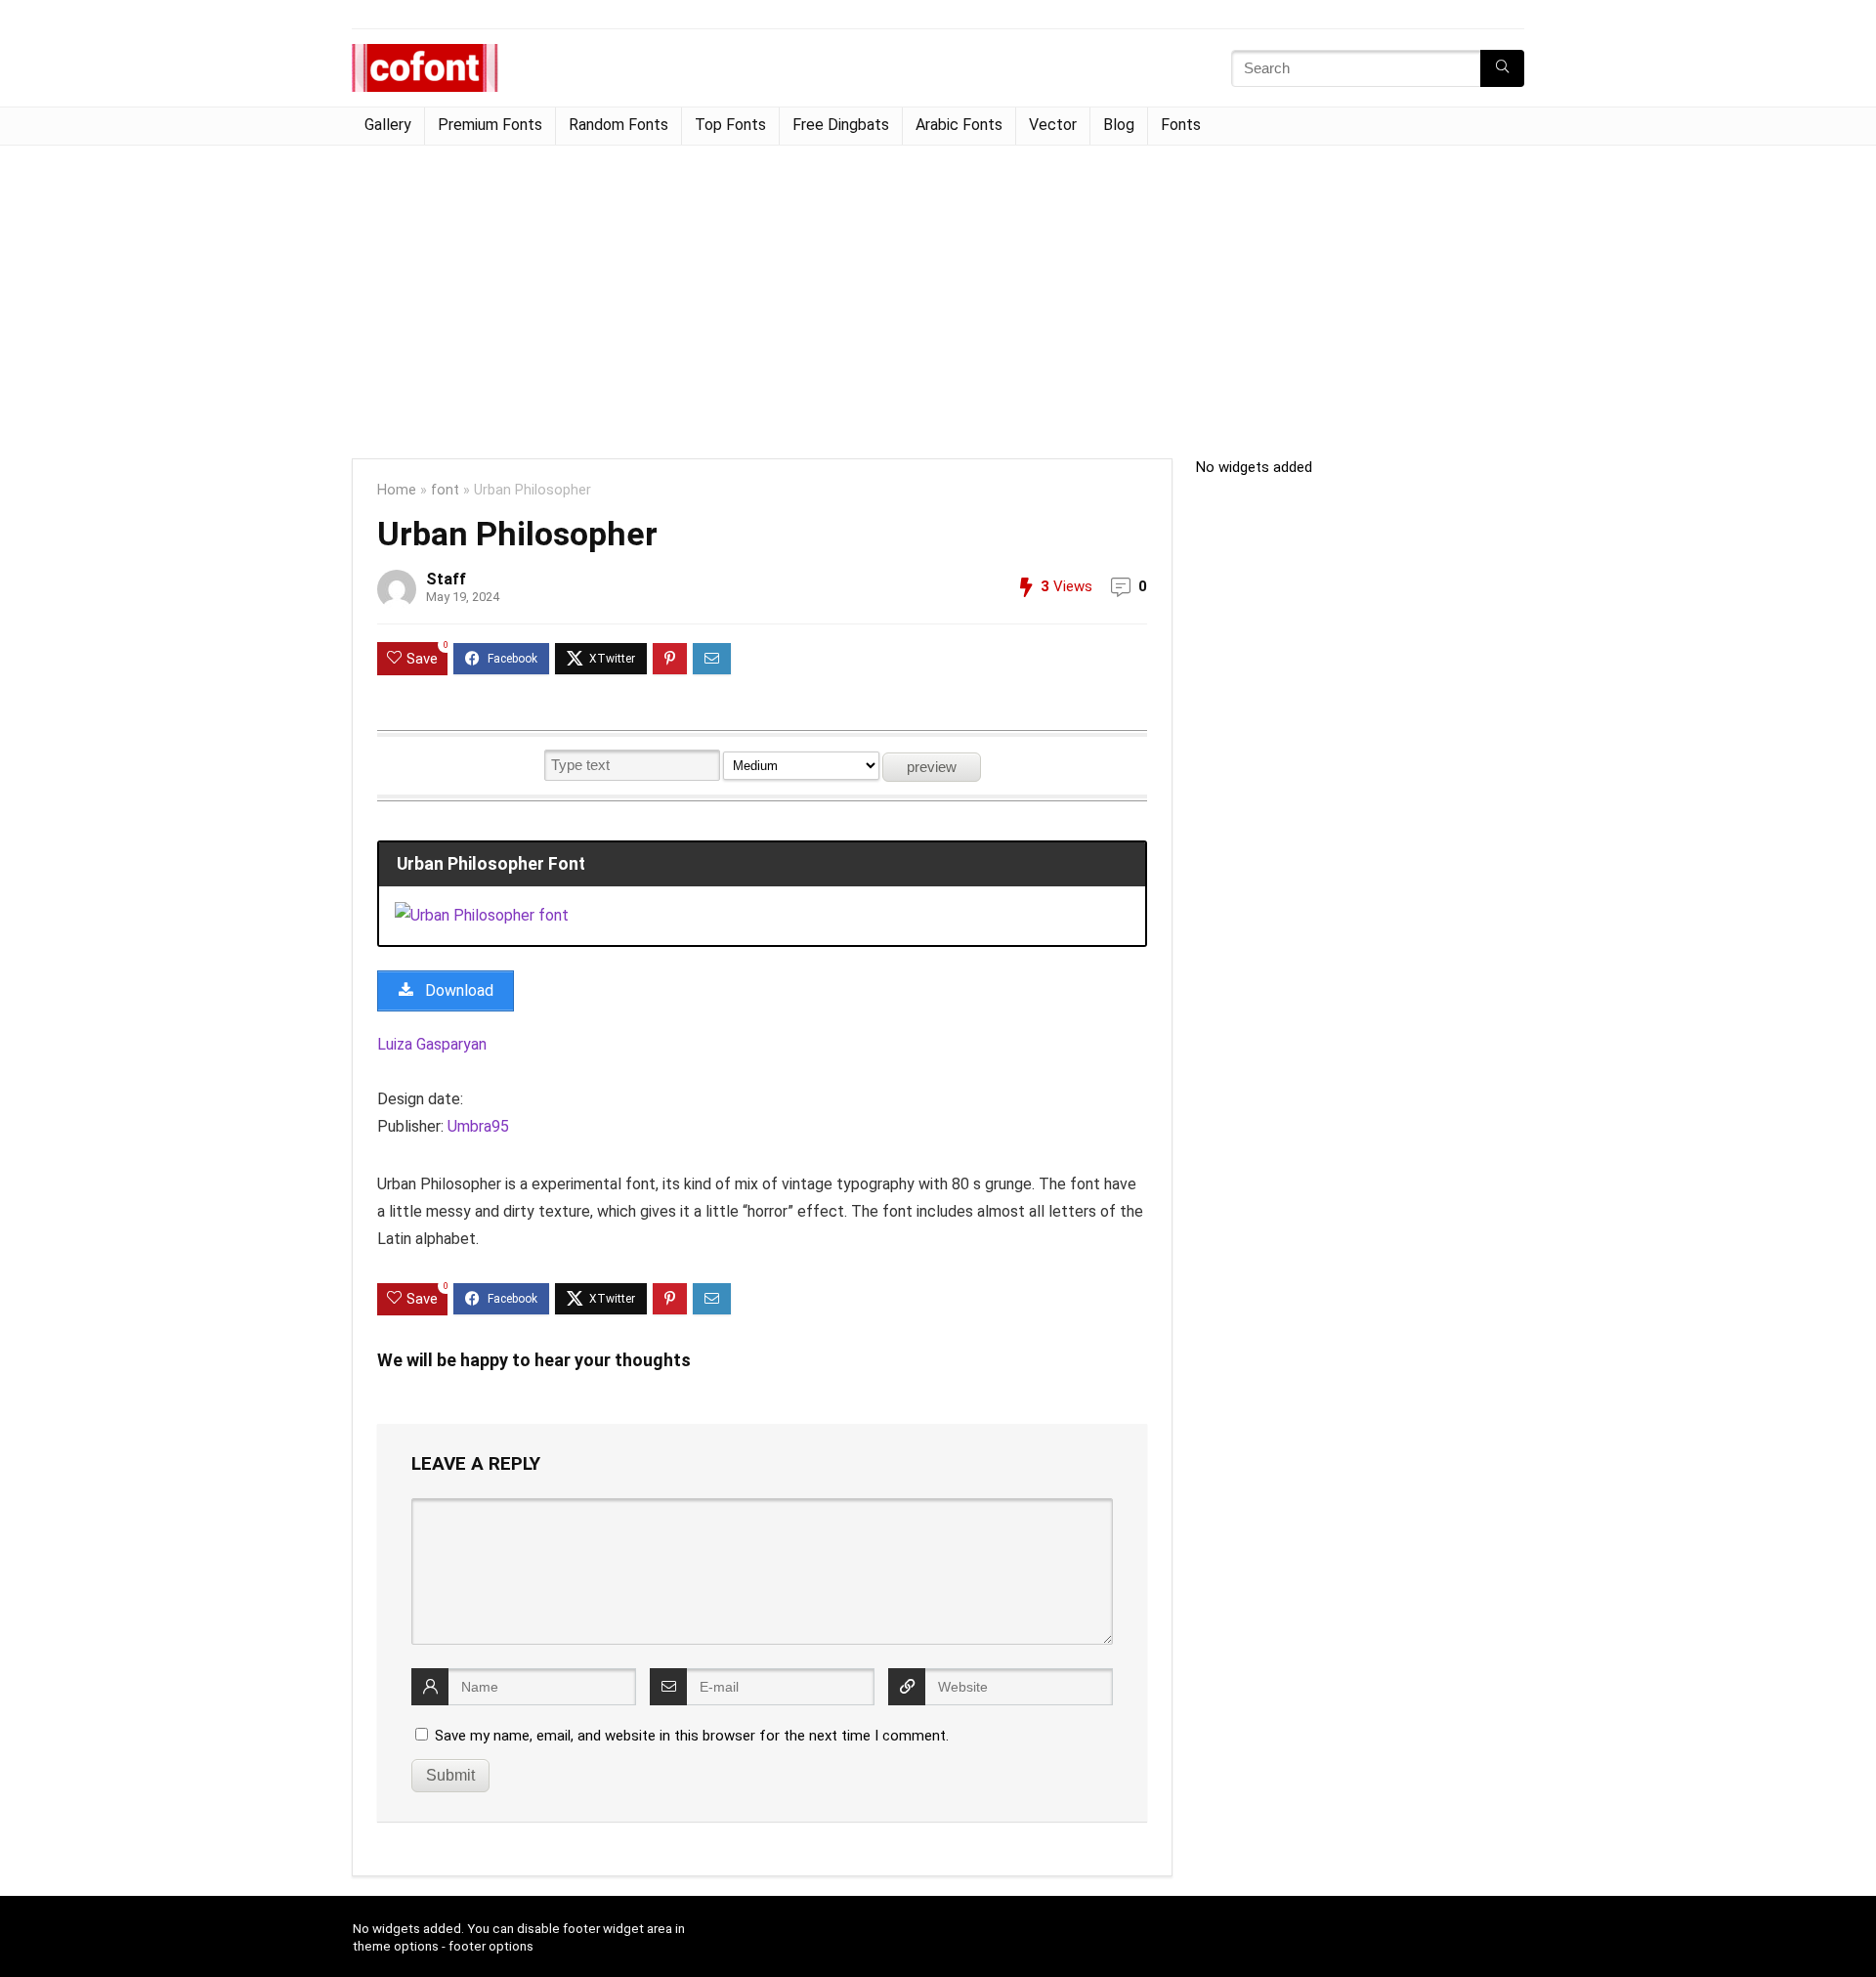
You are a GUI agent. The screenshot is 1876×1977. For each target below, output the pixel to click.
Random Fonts (618, 125)
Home (397, 490)
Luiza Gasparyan (432, 1044)
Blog (1119, 125)
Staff (446, 579)
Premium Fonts (490, 125)
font (445, 490)
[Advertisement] (938, 292)
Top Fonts (730, 125)
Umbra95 (478, 1126)
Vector (1053, 125)
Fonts (1181, 125)
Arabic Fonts (959, 125)
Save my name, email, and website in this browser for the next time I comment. (692, 1736)
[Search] (1502, 68)
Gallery (388, 125)
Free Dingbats (841, 125)
